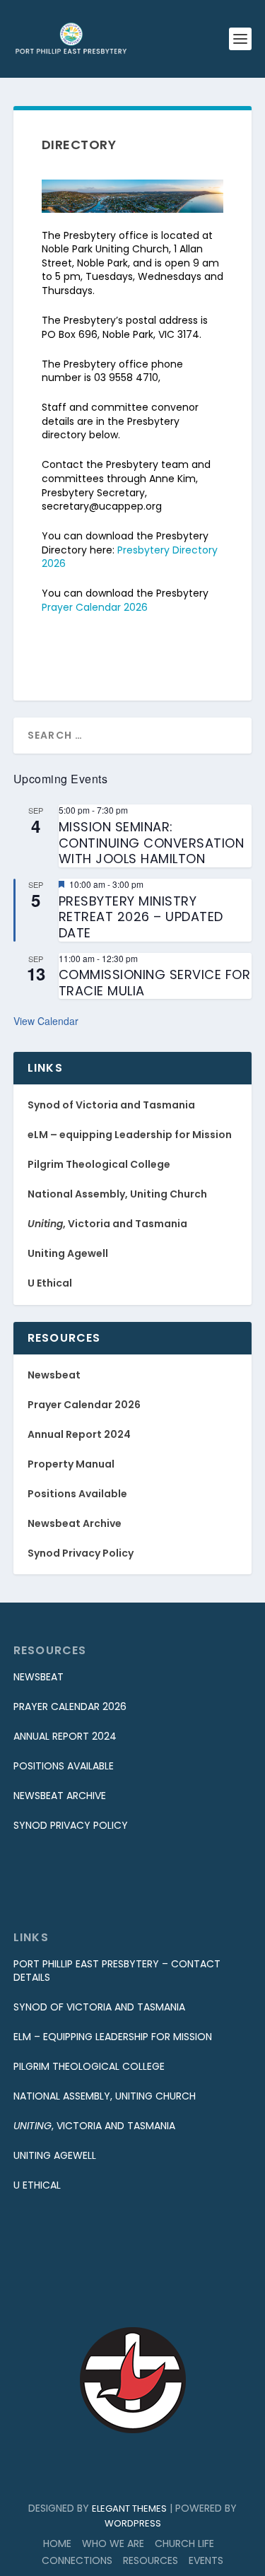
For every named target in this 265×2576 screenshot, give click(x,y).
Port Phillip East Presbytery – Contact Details (117, 1971)
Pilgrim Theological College (99, 1164)
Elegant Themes (129, 2508)
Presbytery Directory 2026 (130, 557)
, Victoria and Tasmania (107, 1224)
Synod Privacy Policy (81, 1553)
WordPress (133, 2523)
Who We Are (113, 2543)
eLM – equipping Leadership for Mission (130, 1135)
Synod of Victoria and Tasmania (111, 1105)
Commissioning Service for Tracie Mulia (155, 983)
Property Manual (71, 1464)
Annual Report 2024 (79, 1434)
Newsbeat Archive (75, 1523)
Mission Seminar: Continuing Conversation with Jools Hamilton (152, 843)
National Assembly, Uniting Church (117, 1194)
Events (206, 2560)
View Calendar (46, 1021)
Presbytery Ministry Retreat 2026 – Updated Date (141, 917)
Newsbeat (54, 1375)
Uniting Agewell (68, 1253)
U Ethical (50, 1283)
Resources (151, 2560)
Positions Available (77, 1494)
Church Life (184, 2543)
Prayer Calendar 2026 (95, 607)
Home (57, 2543)
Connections (77, 2560)
